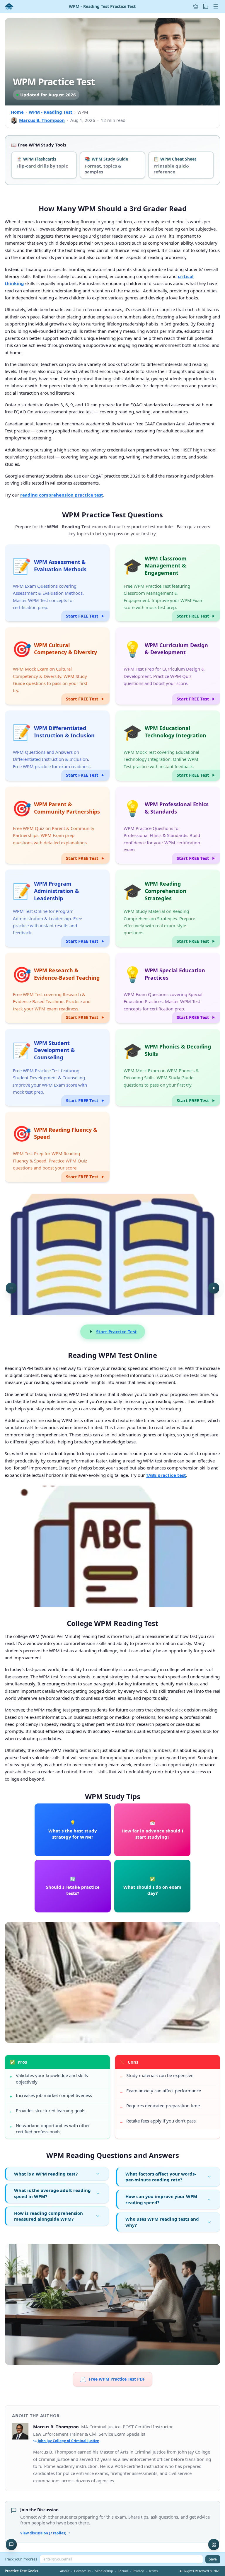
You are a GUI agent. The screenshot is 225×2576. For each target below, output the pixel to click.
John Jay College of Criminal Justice (68, 2441)
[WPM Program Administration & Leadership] (57, 908)
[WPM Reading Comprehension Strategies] (168, 908)
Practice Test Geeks (21, 2571)
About (65, 2571)
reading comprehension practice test (62, 495)
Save (213, 2559)
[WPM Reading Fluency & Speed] (57, 1147)
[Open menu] (216, 6)
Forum (123, 2571)
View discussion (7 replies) (43, 2533)
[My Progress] (206, 6)
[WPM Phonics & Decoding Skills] (168, 1068)
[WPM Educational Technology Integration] (168, 746)
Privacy (138, 2571)
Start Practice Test (116, 1332)
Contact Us (82, 2571)
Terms (153, 2571)
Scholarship (104, 2571)
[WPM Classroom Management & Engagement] (168, 583)
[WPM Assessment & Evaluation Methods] (57, 583)
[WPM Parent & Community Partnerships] (57, 825)
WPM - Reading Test (51, 112)
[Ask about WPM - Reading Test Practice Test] (11, 2545)
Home (17, 112)
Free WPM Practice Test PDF (113, 2379)
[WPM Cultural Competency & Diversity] (57, 666)
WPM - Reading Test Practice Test (102, 6)
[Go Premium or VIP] (196, 6)
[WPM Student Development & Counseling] (57, 1068)
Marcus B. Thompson (42, 120)
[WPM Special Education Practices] (168, 988)
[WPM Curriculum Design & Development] (168, 666)
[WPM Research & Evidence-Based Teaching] (57, 988)
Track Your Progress (21, 2559)
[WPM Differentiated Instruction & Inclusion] (57, 746)
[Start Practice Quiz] (214, 1288)
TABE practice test (166, 1475)
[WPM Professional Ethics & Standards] (168, 825)
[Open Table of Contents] (11, 1288)
